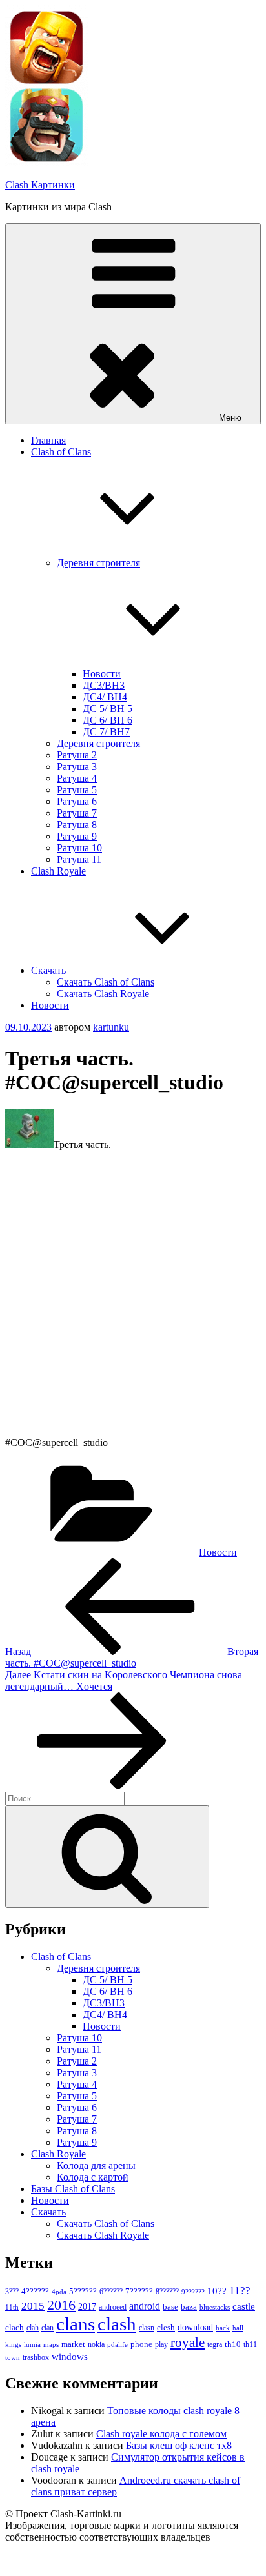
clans (76, 2324)
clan (47, 2328)
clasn (147, 2328)
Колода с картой (93, 2177)
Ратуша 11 (79, 859)
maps (51, 2345)
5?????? (83, 2291)
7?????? (139, 2291)
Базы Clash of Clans (73, 2189)
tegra (215, 2344)
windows (70, 2357)
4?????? (35, 2292)
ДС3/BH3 (104, 685)
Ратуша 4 (77, 778)
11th (12, 2307)
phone (141, 2344)
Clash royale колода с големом (161, 2434)
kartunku (111, 1027)
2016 (61, 2305)
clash (117, 2324)
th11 (250, 2344)
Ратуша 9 (77, 836)
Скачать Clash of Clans (106, 982)
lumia (32, 2344)
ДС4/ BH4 (105, 697)
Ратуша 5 (77, 790)
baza (189, 2307)
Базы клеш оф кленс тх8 (179, 2445)
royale (188, 2343)
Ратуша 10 (79, 848)
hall (238, 2328)
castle (244, 2306)
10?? (217, 2291)
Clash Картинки (40, 185)
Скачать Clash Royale (103, 994)
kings (13, 2344)
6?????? (111, 2292)
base (170, 2307)
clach (15, 2327)
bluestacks (215, 2307)
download (195, 2327)
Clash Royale (58, 871)
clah (33, 2328)
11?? (240, 2291)
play (161, 2344)
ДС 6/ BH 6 (107, 720)
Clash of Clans (61, 1957)
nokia (96, 2344)
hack (223, 2328)
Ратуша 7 (77, 813)
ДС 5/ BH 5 (107, 708)
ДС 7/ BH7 (106, 732)
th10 (233, 2344)
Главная (48, 440)
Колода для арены (96, 2165)
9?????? (193, 2292)
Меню (230, 418)
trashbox (36, 2357)
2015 (33, 2306)
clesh (166, 2328)
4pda (59, 2292)
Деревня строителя (98, 743)
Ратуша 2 (77, 755)
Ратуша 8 (77, 825)
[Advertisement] (133, 1294)
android (145, 2306)
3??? (12, 2292)
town (13, 2358)
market (73, 2344)
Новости (102, 674)
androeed (113, 2307)
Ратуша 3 (77, 767)
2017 (87, 2306)
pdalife (118, 2345)
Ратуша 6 (77, 801)
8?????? (167, 2292)
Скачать (48, 970)
